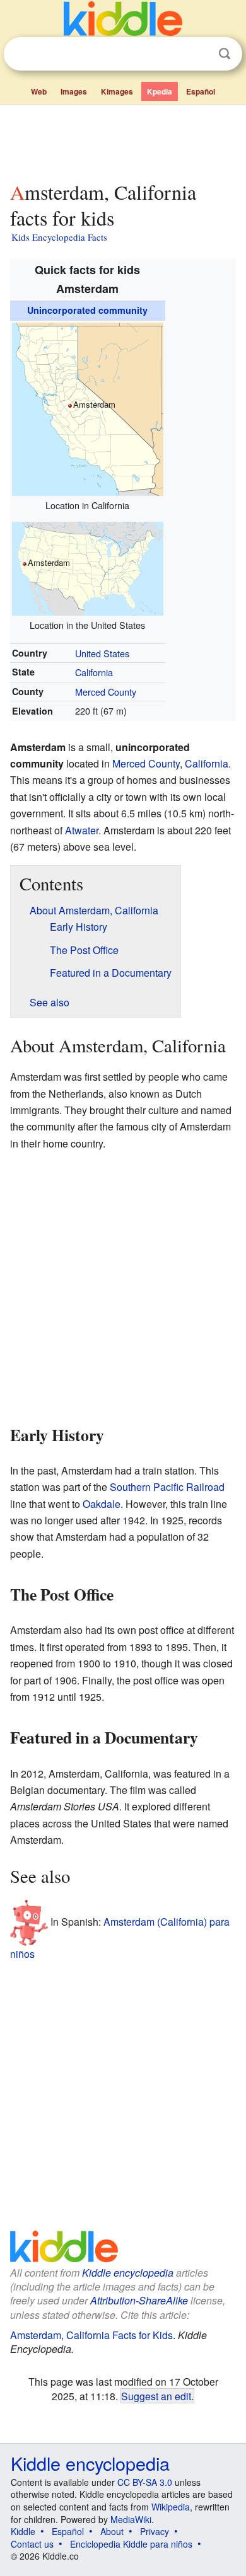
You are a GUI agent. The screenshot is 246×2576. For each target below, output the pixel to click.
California (94, 672)
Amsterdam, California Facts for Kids (91, 2335)
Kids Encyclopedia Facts (59, 237)
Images (74, 91)
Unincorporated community (87, 310)
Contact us (32, 2544)
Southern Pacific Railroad (167, 1487)
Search (225, 54)
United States (102, 653)
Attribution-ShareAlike (139, 2300)
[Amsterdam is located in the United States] (88, 567)
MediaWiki (131, 2519)
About (112, 2531)
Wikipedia (171, 2507)
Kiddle (23, 2531)
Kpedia (160, 91)
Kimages (117, 91)
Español (201, 91)
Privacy (155, 2531)
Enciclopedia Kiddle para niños (131, 2544)
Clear (199, 54)
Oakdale (102, 1504)
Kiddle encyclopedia (128, 2273)
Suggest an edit (156, 2396)
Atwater (82, 830)
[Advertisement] (123, 141)
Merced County (106, 692)
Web (39, 91)
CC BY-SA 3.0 (145, 2482)
